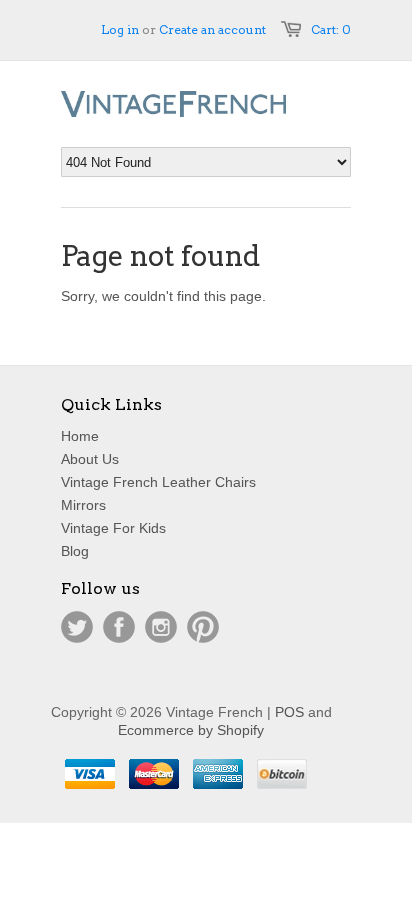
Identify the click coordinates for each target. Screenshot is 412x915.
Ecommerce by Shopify (191, 730)
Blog (75, 551)
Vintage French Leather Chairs (158, 482)
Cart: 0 (331, 29)
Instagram (161, 627)
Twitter (77, 627)
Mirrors (83, 505)
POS (289, 712)
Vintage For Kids (113, 528)
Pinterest (203, 627)
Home (80, 436)
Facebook (119, 627)
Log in (120, 29)
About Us (90, 459)
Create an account (212, 29)
